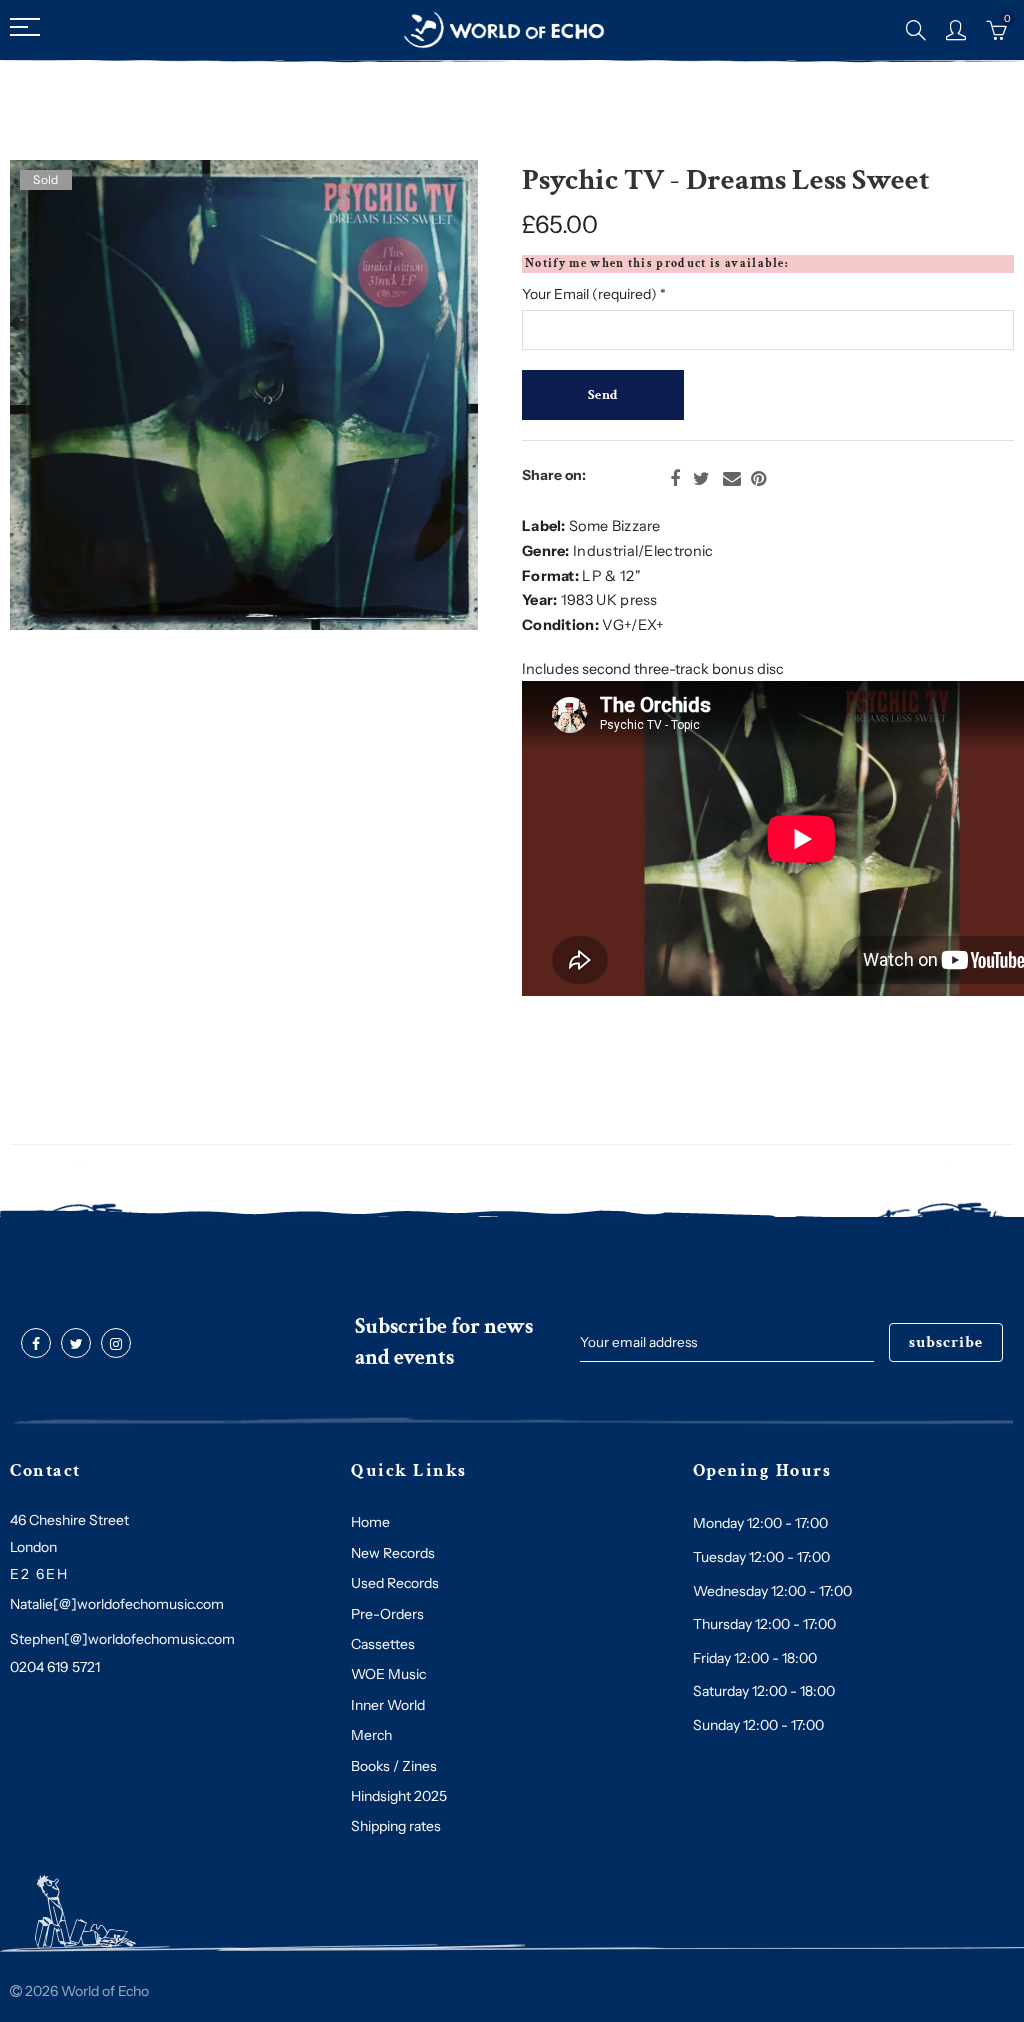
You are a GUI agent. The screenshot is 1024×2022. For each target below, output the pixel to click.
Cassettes (383, 1644)
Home (370, 1522)
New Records (393, 1553)
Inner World (388, 1705)
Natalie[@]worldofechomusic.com (117, 1604)
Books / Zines (394, 1766)
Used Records (395, 1583)
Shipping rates (396, 1826)
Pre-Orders (387, 1614)
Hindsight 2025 (399, 1796)
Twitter (701, 479)
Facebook (675, 479)
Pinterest (758, 479)
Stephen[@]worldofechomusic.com (122, 1639)
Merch (371, 1735)
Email (732, 479)
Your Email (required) (594, 294)
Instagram (116, 1344)
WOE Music (388, 1674)
